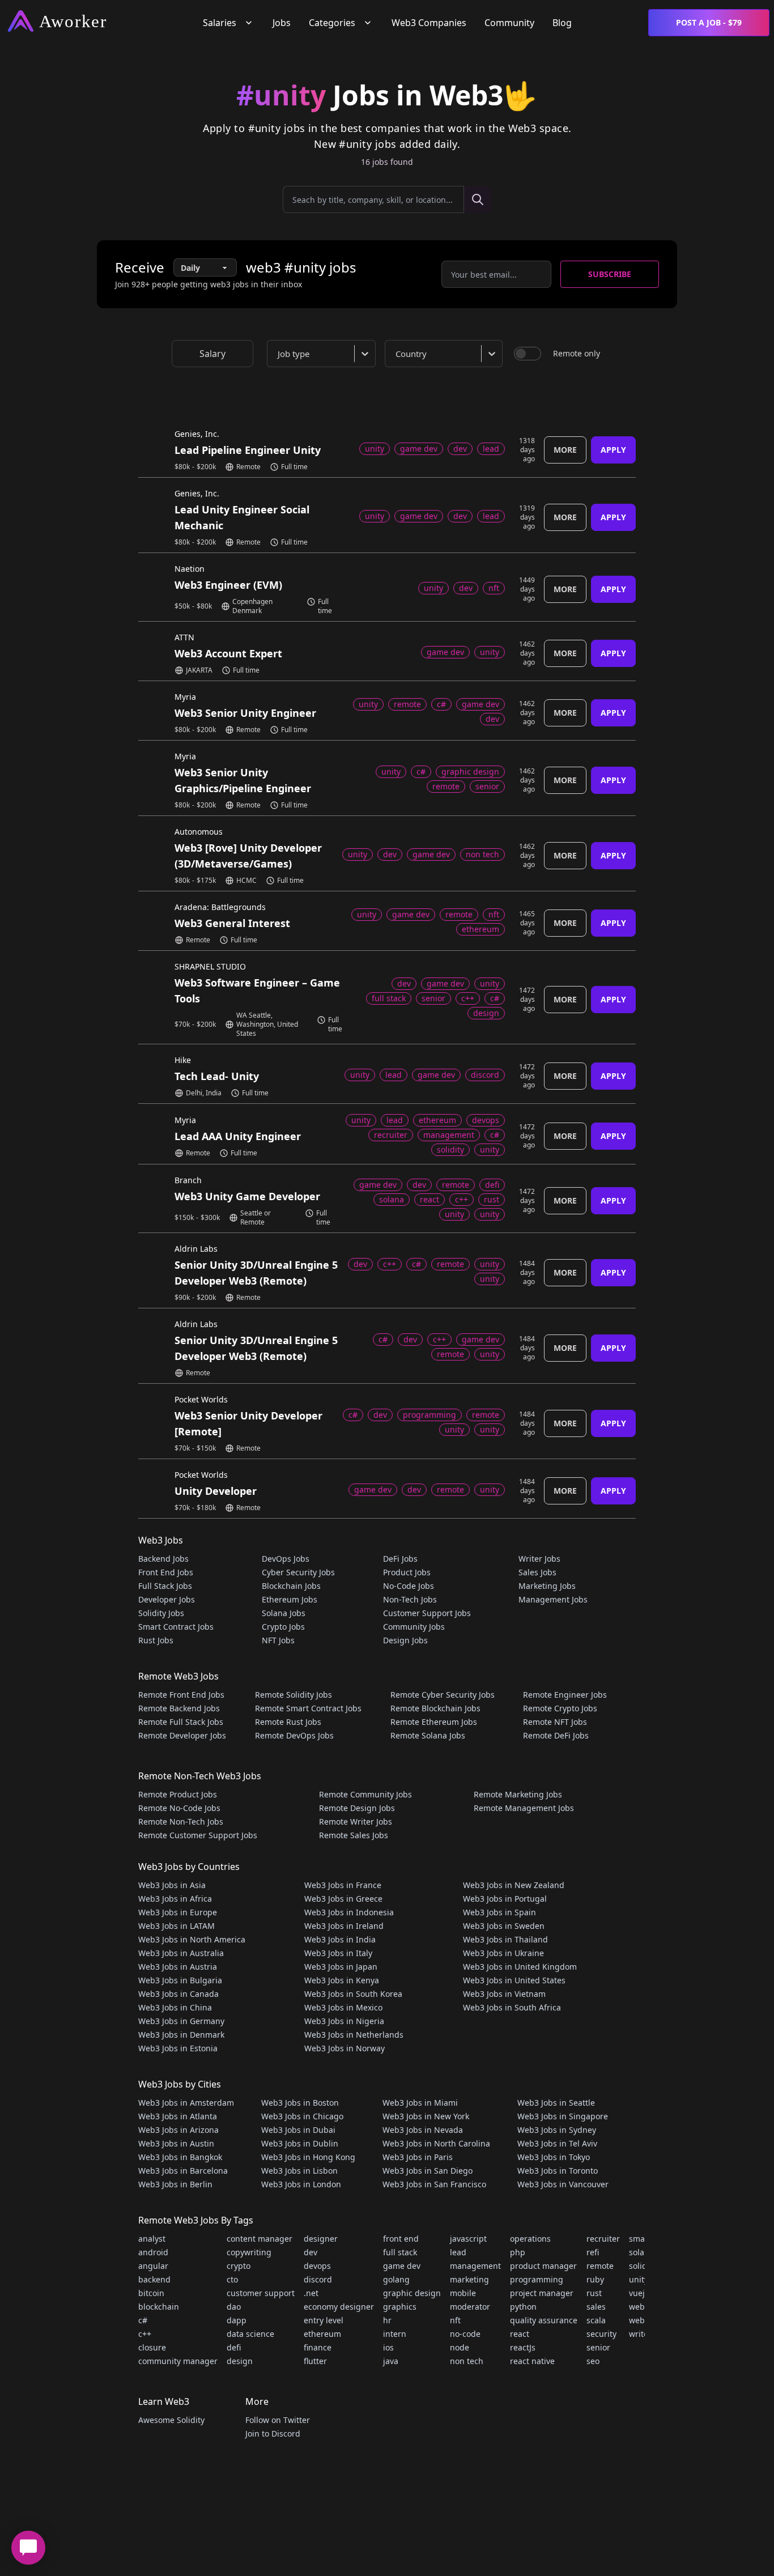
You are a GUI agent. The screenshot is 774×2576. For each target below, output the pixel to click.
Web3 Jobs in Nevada (423, 2130)
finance (318, 2347)
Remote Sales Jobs (354, 1835)
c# (143, 2320)
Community (509, 23)
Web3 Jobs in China (175, 2007)
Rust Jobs (156, 1640)
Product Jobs (407, 1572)
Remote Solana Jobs (428, 1735)
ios (388, 2347)
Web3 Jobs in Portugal (505, 1899)
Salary (212, 354)
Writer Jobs (539, 1559)
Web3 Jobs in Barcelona (183, 2171)
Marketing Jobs (547, 1586)
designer (321, 2239)
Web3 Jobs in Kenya (342, 1980)
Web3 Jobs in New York (426, 2116)
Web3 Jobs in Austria (178, 1967)
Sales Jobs (537, 1572)
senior (598, 2347)
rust (594, 2293)
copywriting (249, 2252)
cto (232, 2279)
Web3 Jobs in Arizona (178, 2130)
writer (640, 2334)
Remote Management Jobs (524, 1808)
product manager (543, 2266)
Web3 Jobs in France (343, 1885)
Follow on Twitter (278, 2420)
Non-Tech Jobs (410, 1599)
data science (250, 2334)
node (460, 2347)
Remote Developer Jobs (182, 1735)
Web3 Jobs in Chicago (302, 2116)
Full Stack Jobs (165, 1586)
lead (458, 2252)
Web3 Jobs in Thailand (505, 1939)
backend (154, 2279)
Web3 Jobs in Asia (172, 1885)
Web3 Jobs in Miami (420, 2103)
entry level (324, 2320)
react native (532, 2361)
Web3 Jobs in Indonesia (349, 1912)
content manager (260, 2239)
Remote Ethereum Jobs (434, 1722)
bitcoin (151, 2293)
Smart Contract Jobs (176, 1627)
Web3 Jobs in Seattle (556, 2103)
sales (596, 2307)
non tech (467, 2361)
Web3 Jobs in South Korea (353, 1994)
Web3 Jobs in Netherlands (354, 2035)
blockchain (159, 2307)
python (523, 2307)
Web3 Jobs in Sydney (557, 2130)
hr (387, 2320)
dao (234, 2307)
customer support (261, 2293)
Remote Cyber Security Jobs (443, 1695)
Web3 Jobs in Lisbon (299, 2171)
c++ (145, 2334)
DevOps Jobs (286, 1559)
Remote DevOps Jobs (294, 1735)
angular (153, 2266)
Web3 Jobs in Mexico (343, 2007)
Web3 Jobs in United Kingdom (520, 1967)
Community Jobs (414, 1627)
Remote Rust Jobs (288, 1722)
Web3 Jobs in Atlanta (178, 2116)
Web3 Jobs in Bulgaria (180, 1980)
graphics (400, 2307)
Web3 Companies (429, 23)
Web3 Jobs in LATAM (177, 1926)
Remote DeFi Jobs (556, 1735)
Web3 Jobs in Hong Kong (308, 2157)
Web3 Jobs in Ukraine (503, 1953)
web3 (639, 2307)
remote (600, 2266)
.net (311, 2293)
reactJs (523, 2347)
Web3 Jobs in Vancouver (563, 2184)
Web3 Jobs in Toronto (558, 2171)
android (153, 2252)
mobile (463, 2293)
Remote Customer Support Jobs (198, 1835)
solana (641, 2252)
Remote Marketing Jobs (518, 1794)
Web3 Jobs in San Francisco (434, 2184)
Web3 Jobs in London (301, 2184)
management (475, 2266)
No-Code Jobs (409, 1586)
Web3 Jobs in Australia (181, 1953)
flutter (315, 2361)
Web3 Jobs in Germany (181, 2021)
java (391, 2361)
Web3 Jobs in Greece (343, 1899)
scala (596, 2320)
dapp (237, 2320)
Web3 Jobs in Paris (418, 2157)
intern (395, 2334)
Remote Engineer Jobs (565, 1695)
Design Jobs (405, 1640)
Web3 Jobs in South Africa (512, 2007)
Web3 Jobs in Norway (345, 2048)
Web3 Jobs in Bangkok (180, 2157)
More (565, 450)
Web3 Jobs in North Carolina (436, 2143)
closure (152, 2347)
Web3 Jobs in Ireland (344, 1926)
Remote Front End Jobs (181, 1695)
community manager (178, 2361)
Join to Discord (273, 2433)
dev (311, 2252)
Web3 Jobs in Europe (178, 1912)
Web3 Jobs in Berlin (175, 2184)
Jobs (282, 23)
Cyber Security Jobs (298, 1572)
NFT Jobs (278, 1640)
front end (401, 2239)
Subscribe (610, 274)
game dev (402, 2266)
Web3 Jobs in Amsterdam (186, 2103)
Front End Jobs (166, 1572)
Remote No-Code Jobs (179, 1808)
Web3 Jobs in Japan (341, 1967)
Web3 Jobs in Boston (300, 2103)
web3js (642, 2320)
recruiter (603, 2239)
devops (317, 2266)
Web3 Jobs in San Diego (428, 2171)
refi (593, 2252)
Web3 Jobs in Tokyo (554, 2157)
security (601, 2334)
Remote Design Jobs (357, 1808)
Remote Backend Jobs (179, 1708)
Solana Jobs (284, 1613)
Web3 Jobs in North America (192, 1939)
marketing (469, 2279)
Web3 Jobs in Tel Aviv (557, 2143)
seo (593, 2361)
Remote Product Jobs (178, 1794)
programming (537, 2279)
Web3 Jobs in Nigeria (344, 2021)
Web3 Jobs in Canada (178, 1994)
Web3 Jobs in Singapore (563, 2116)
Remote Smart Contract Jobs (308, 1708)
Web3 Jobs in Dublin (300, 2143)
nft (455, 2320)
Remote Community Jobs (365, 1794)
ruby (595, 2279)
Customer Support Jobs (427, 1613)
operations (530, 2239)
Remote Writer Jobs (356, 1822)
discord (318, 2279)
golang (396, 2279)
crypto (239, 2266)
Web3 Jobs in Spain (499, 1912)
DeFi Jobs (400, 1559)
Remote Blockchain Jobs (435, 1708)
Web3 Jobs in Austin (176, 2143)
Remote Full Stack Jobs (181, 1722)
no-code (465, 2334)
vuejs (639, 2293)
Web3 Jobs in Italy (338, 1953)
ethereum (322, 2334)
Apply (613, 450)
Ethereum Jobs (290, 1599)
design (240, 2361)
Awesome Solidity (171, 2420)
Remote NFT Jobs (555, 1722)
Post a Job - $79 (709, 22)
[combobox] (324, 354)
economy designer (339, 2307)
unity (639, 2279)
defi (234, 2347)
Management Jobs (553, 1599)
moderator (470, 2307)
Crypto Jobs (283, 1627)
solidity (643, 2266)
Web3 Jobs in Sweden (504, 1926)
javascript (468, 2239)
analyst (152, 2239)
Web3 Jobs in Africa (175, 1899)
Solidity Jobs (161, 1613)
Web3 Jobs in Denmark (181, 2035)
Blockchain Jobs (291, 1586)
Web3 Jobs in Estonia (178, 2048)
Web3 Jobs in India (340, 1939)
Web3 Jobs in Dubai (298, 2130)
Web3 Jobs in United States (514, 1980)
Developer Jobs (167, 1599)
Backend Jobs (163, 1559)
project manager (542, 2293)
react (520, 2334)
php (518, 2252)
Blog (562, 23)
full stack (400, 2252)
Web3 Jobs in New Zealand (514, 1885)
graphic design (412, 2293)
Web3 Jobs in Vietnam (504, 1994)
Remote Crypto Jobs (560, 1708)
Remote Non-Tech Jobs (181, 1822)
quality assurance (544, 2320)
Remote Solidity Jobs (294, 1695)
